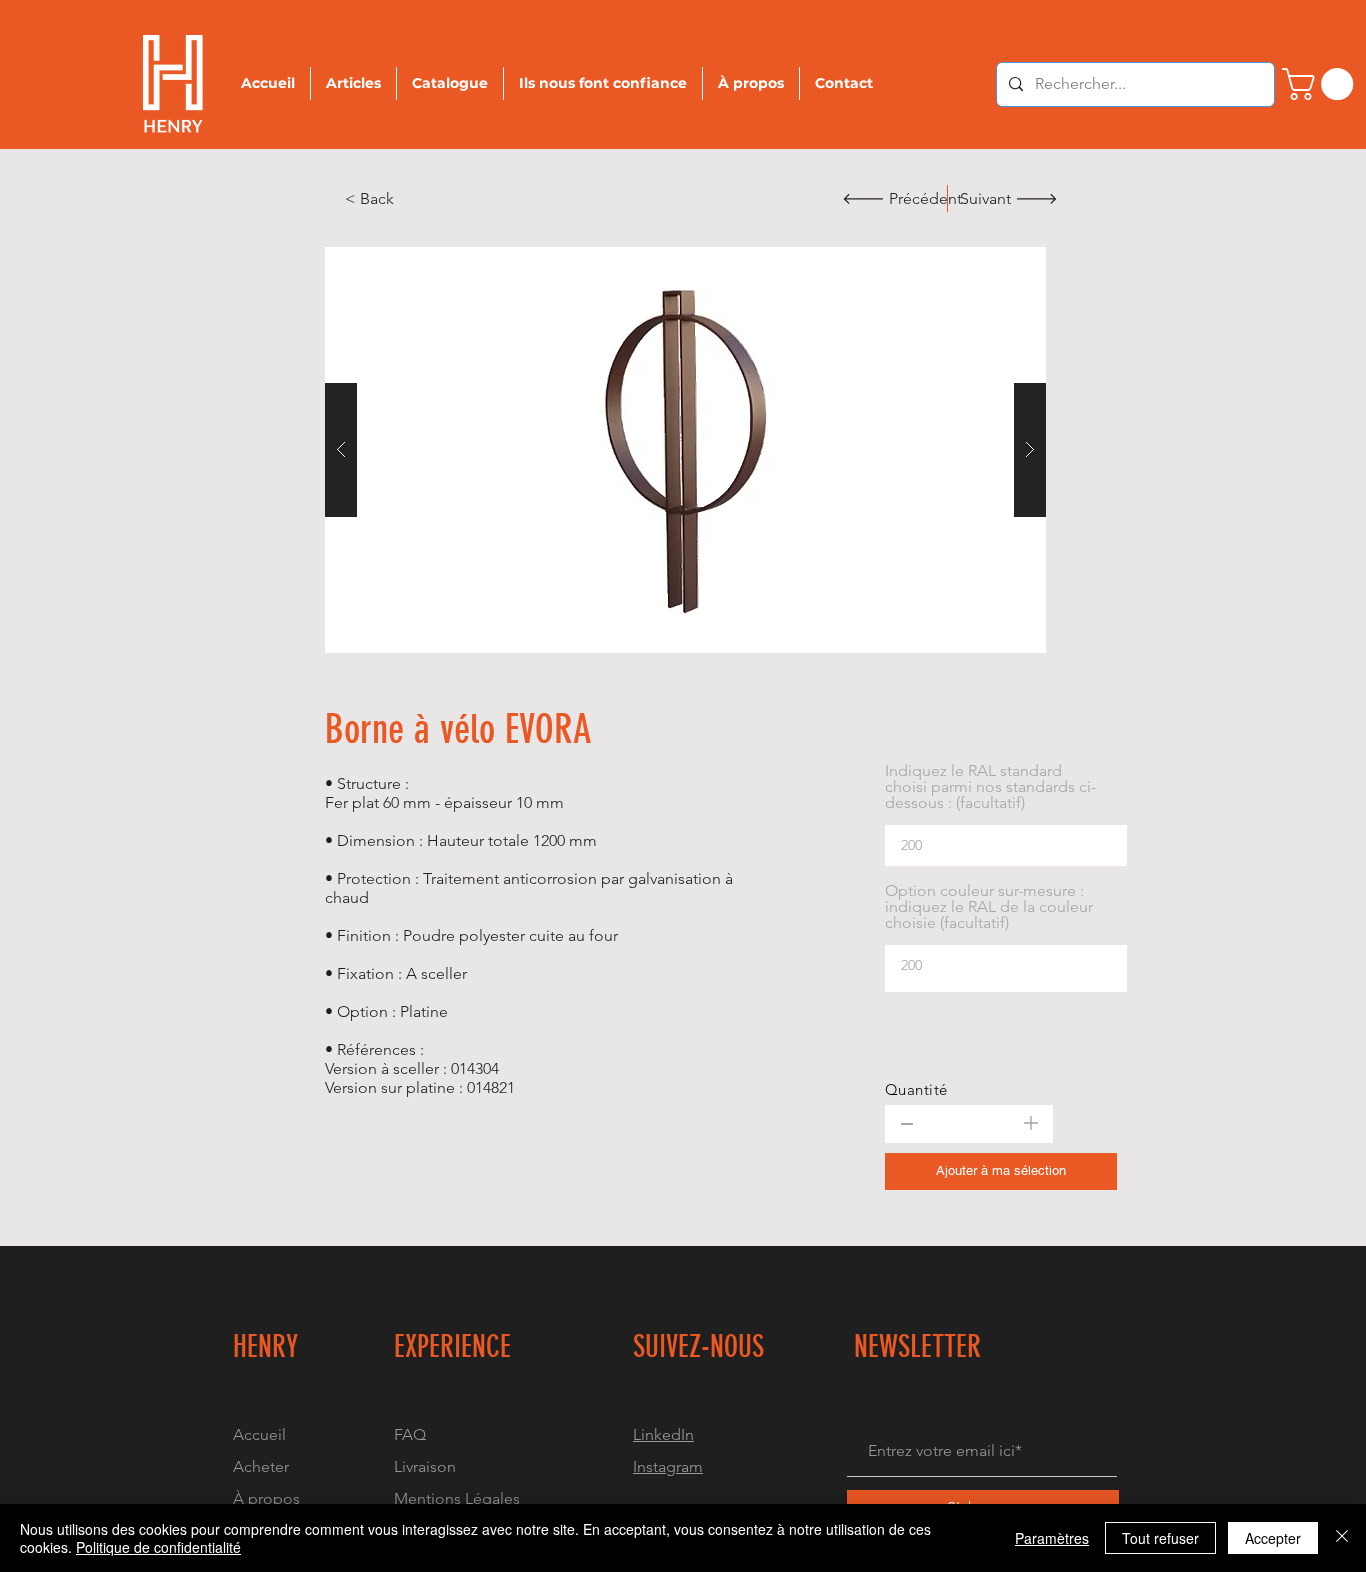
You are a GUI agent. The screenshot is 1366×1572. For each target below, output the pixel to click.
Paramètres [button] (1052, 1538)
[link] (1321, 84)
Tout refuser (1160, 1538)
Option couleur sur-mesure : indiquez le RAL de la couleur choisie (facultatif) (989, 907)
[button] (685, 450)
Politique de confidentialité (158, 1547)
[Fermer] (1342, 1538)
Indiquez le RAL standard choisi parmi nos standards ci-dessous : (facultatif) (990, 787)
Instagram (668, 1466)
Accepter (1273, 1538)
